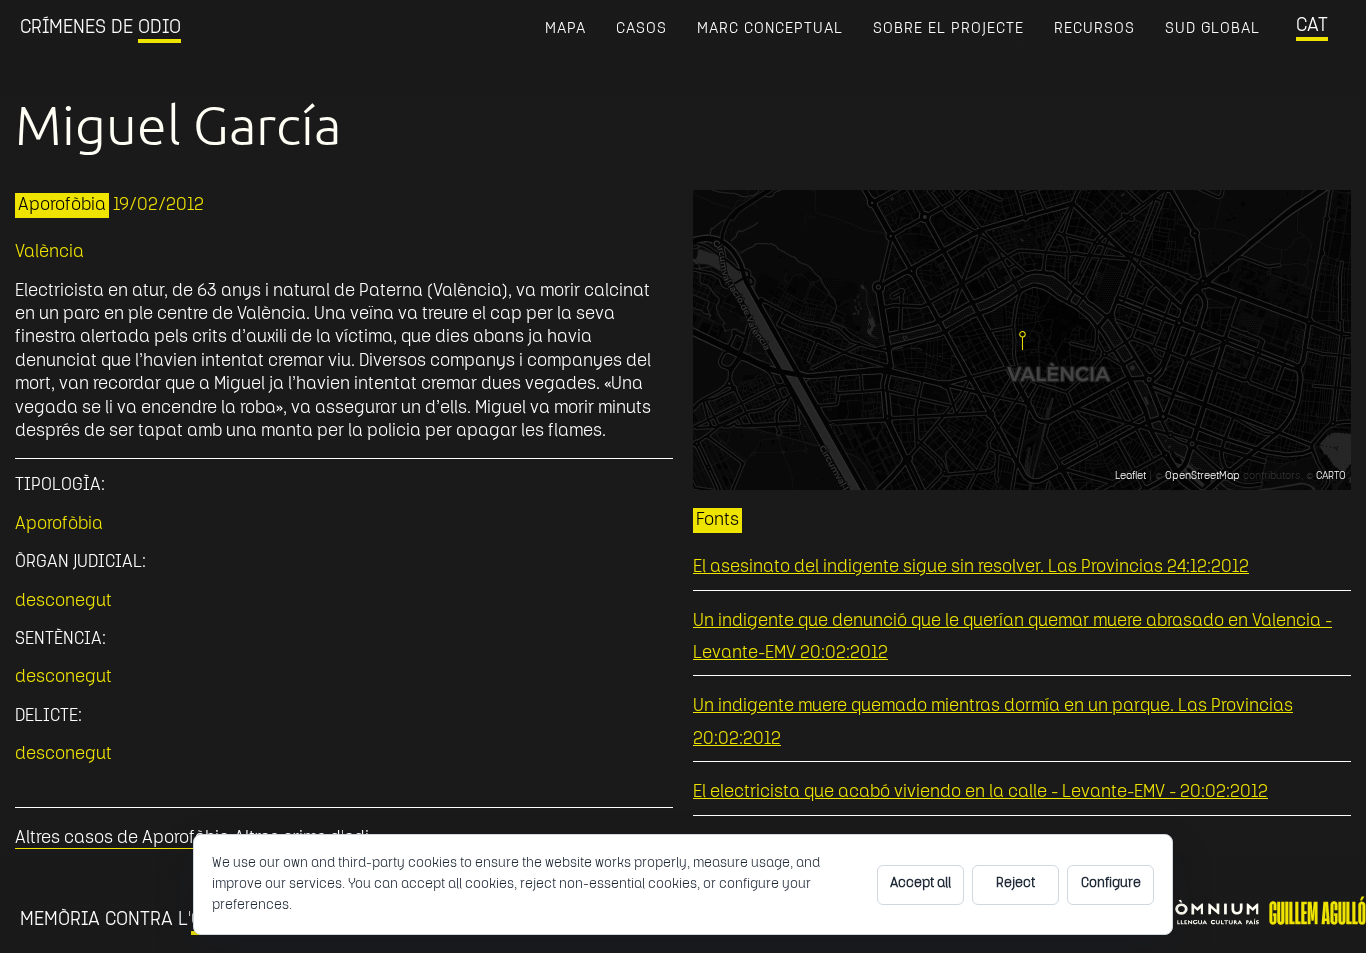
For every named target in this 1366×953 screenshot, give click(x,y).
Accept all (920, 883)
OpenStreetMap (1202, 476)
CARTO (1331, 476)
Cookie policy (336, 905)
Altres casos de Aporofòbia (122, 838)
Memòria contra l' (130, 920)
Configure (1111, 883)
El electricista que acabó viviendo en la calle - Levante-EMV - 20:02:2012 (980, 792)
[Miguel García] (1022, 340)
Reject (1015, 883)
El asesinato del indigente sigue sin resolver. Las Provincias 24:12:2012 (971, 567)
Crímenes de (100, 28)
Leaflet (1130, 476)
